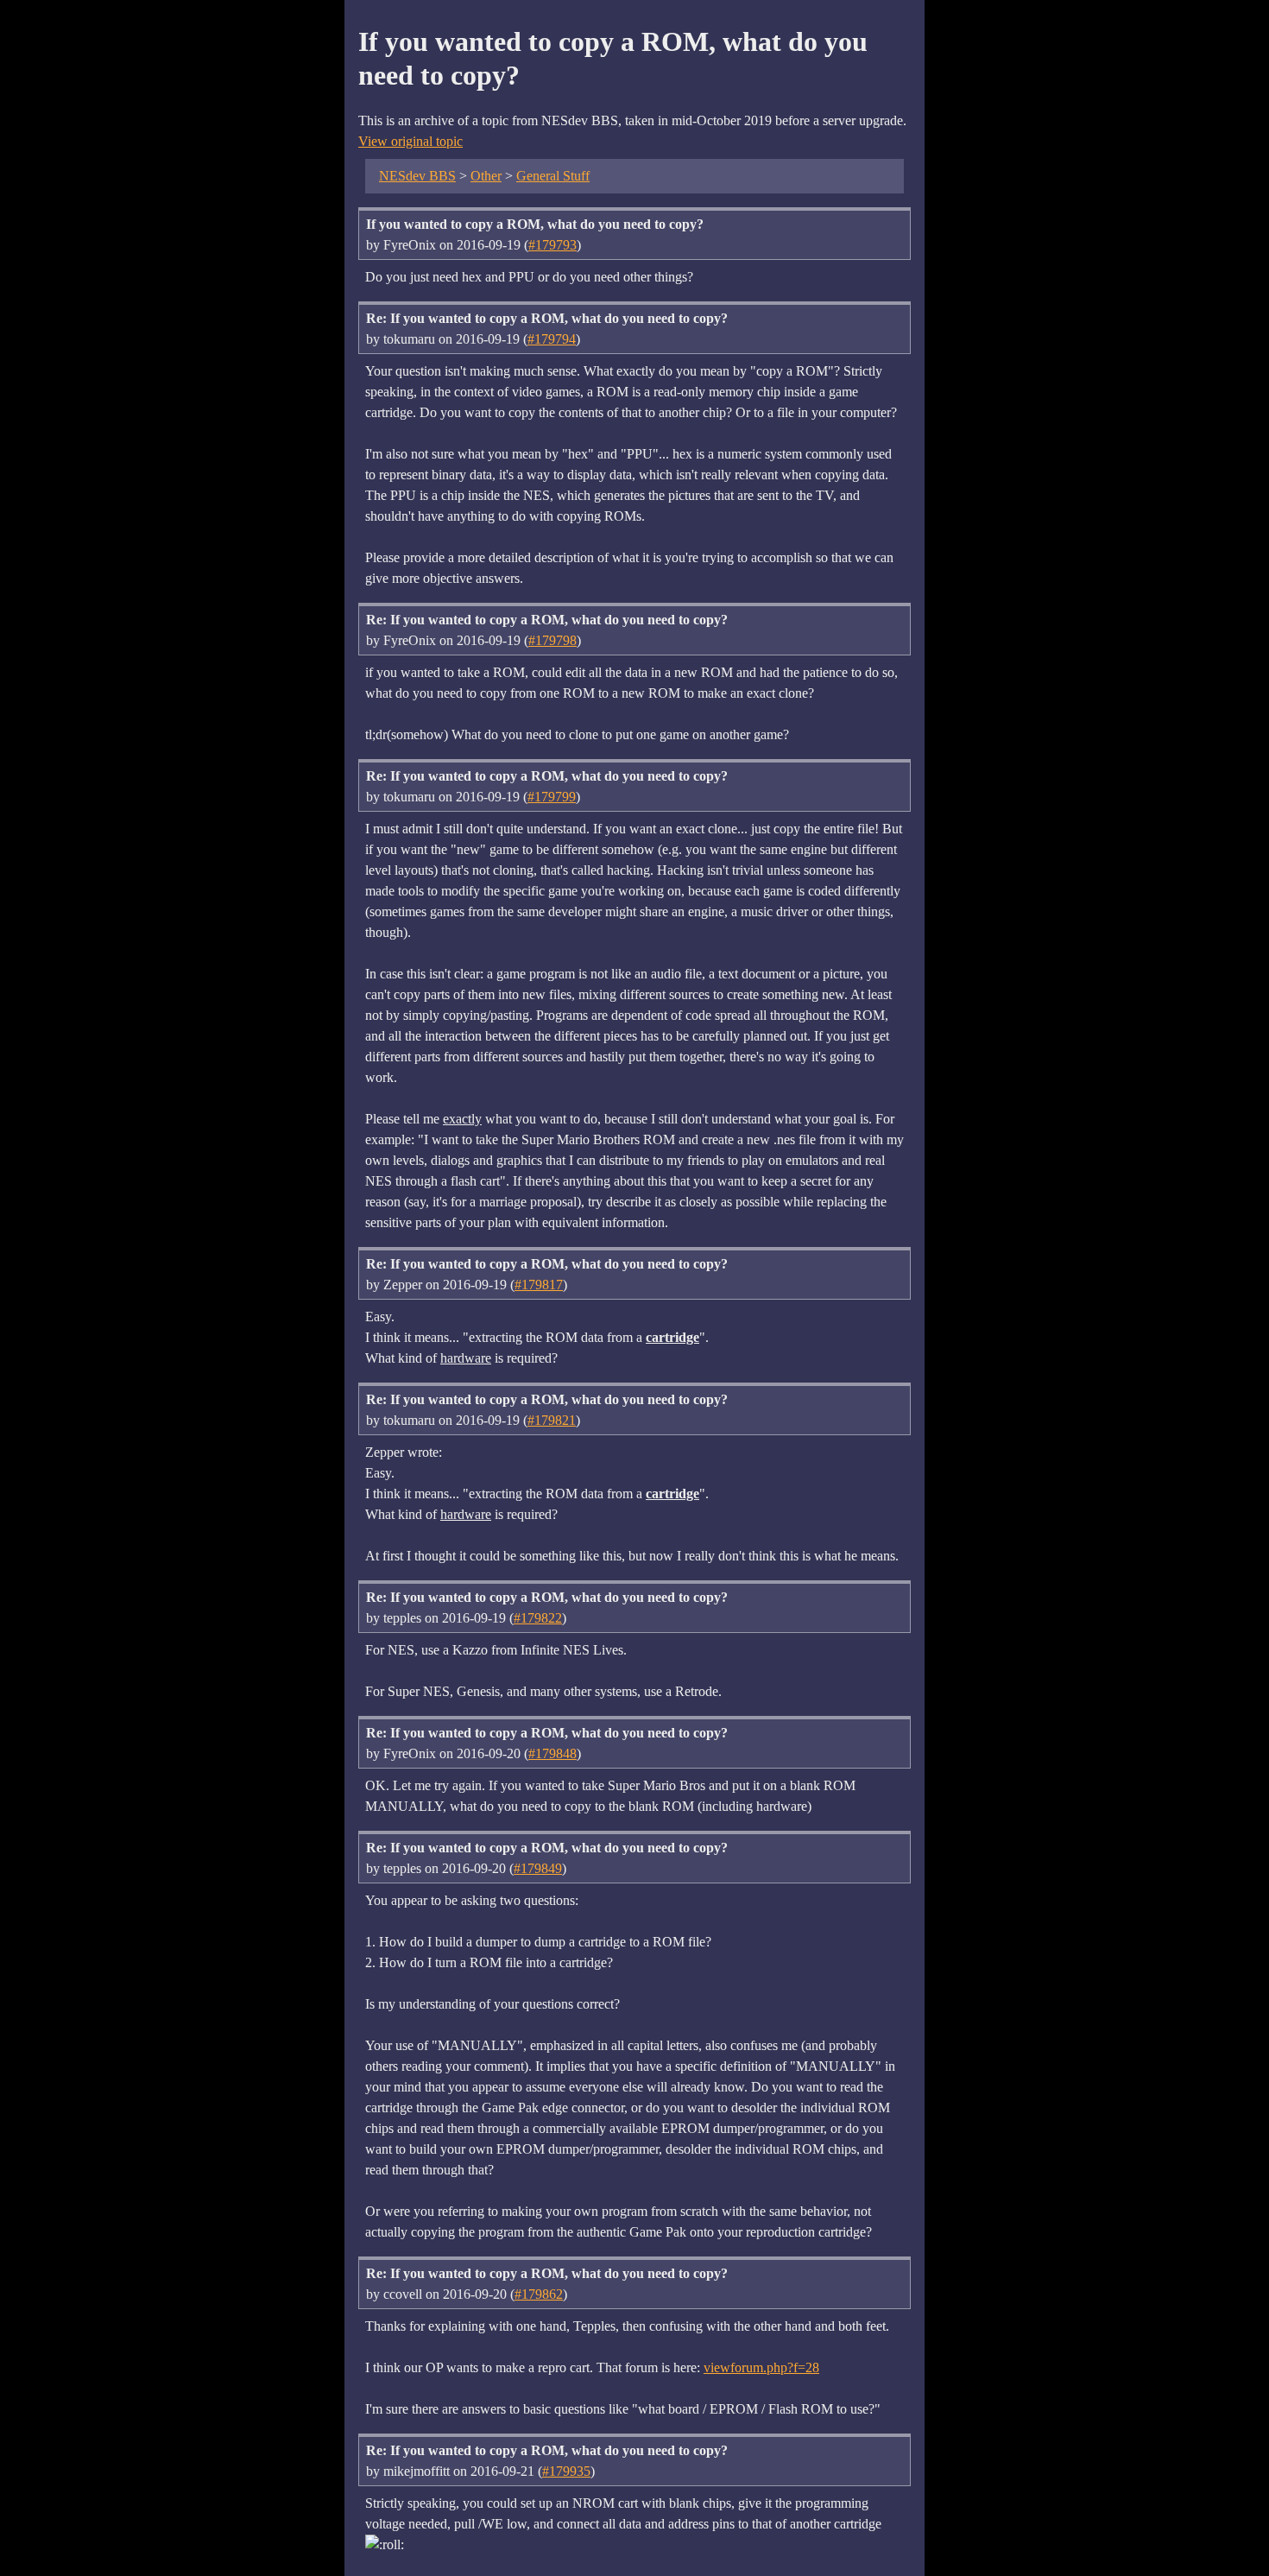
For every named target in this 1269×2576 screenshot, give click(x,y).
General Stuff (553, 176)
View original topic (410, 141)
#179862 (539, 2294)
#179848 (552, 1753)
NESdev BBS (417, 176)
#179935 (566, 2471)
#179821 (552, 1420)
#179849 (538, 1868)
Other (486, 176)
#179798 (552, 640)
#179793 (552, 245)
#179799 (552, 797)
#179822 (538, 1618)
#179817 (539, 1285)
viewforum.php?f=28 (761, 2367)
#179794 (552, 339)
